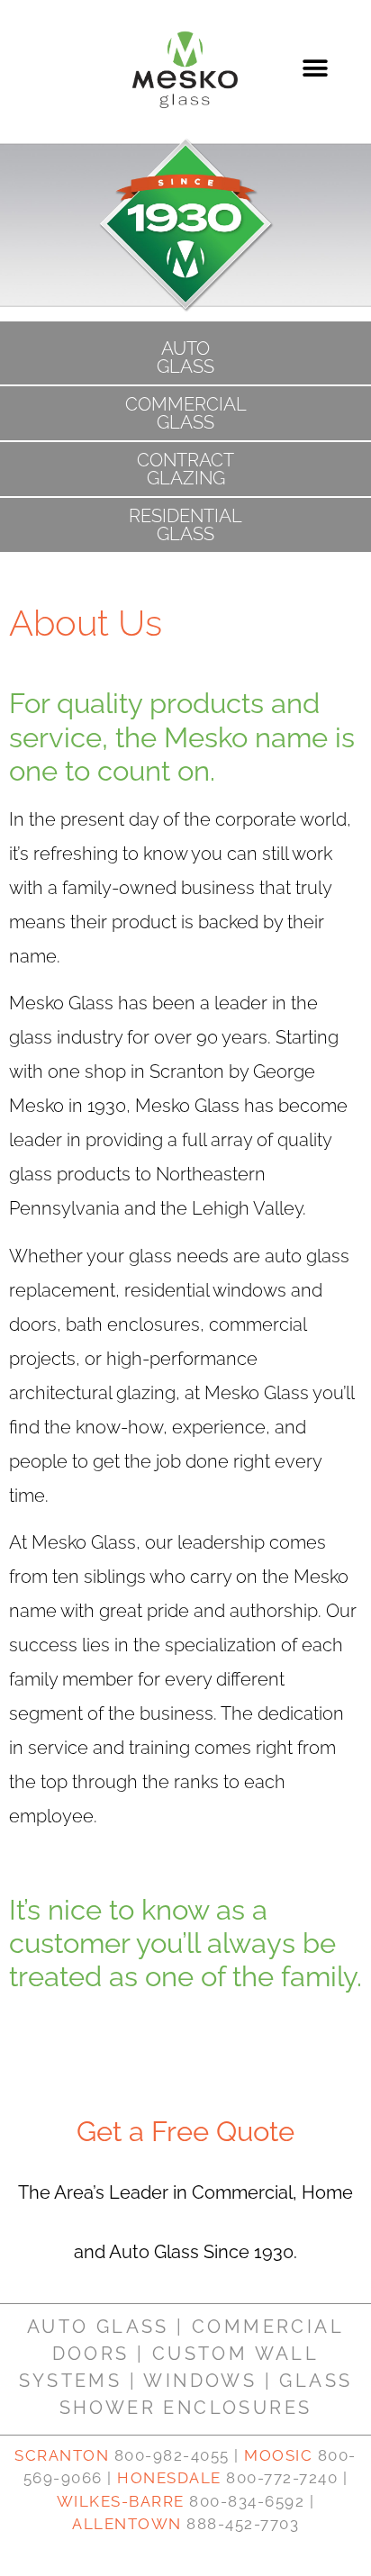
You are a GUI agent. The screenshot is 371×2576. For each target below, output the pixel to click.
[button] (316, 69)
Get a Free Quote (185, 2131)
